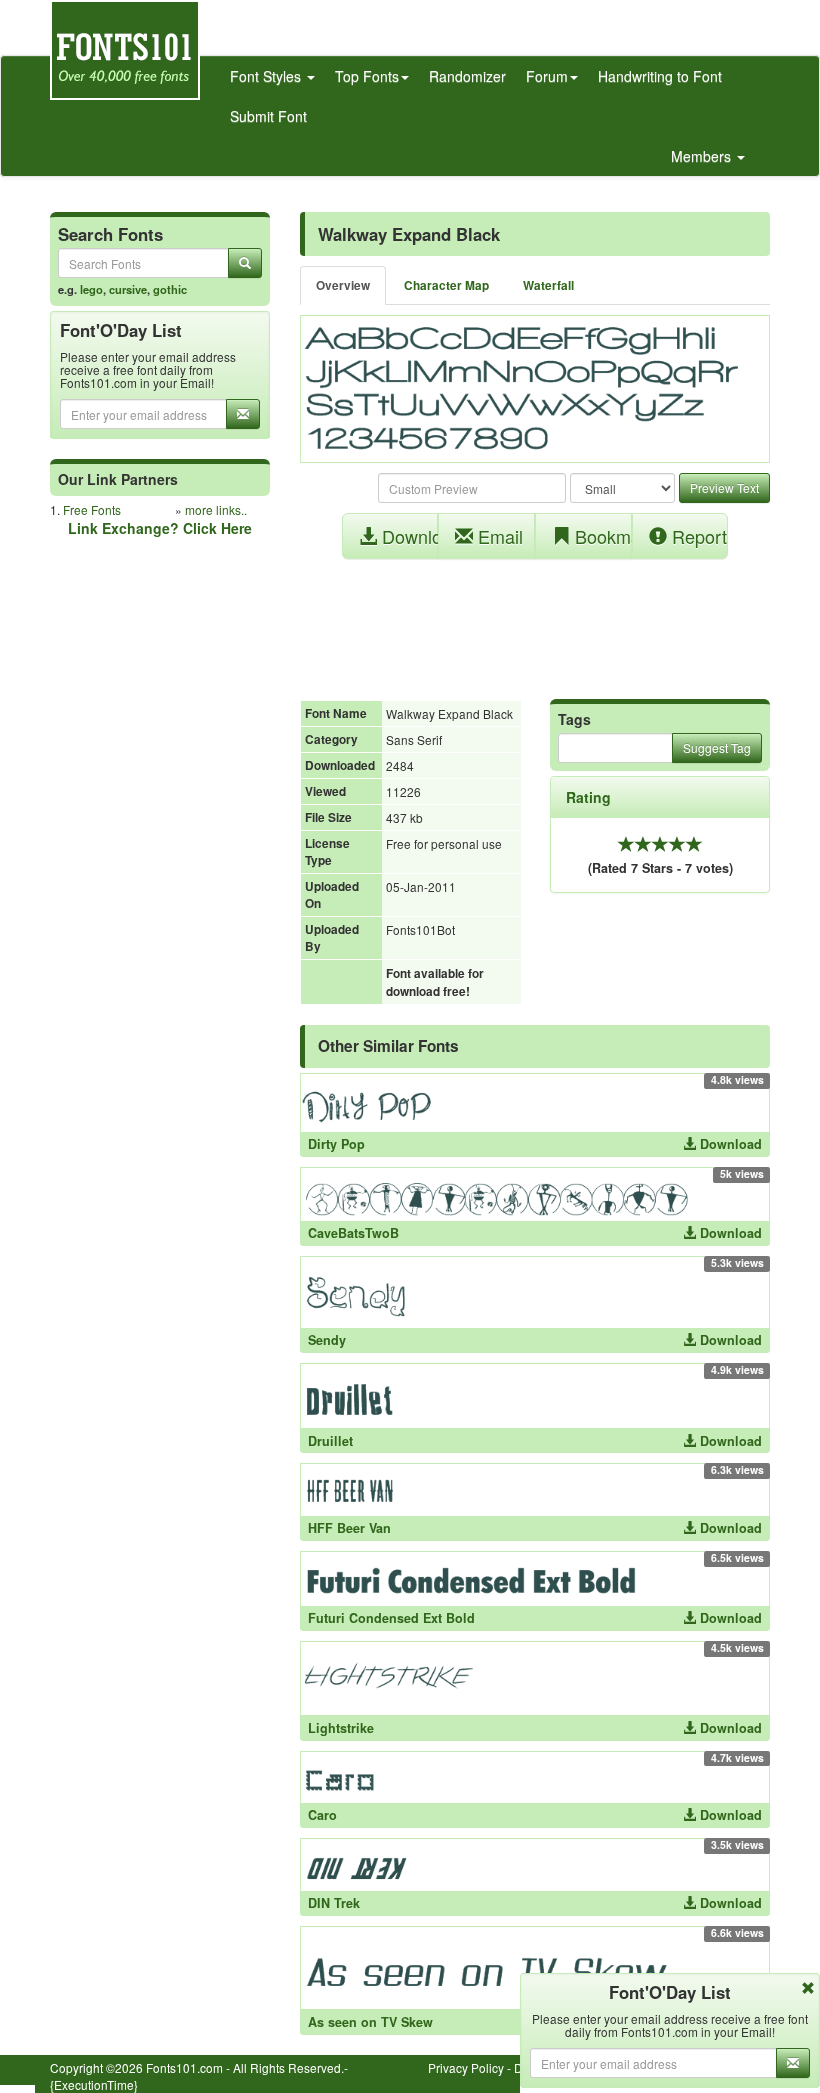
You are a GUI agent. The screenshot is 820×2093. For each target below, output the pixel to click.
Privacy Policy (466, 2067)
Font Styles (267, 76)
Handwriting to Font (660, 76)
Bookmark (601, 536)
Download (408, 536)
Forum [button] (547, 76)
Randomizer (467, 76)
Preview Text (724, 487)
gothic (170, 289)
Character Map (446, 285)
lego (91, 289)
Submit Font (268, 116)
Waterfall (548, 285)
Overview (343, 285)
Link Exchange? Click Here (160, 528)
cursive (128, 289)
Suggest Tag (717, 747)
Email (498, 536)
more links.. (216, 509)
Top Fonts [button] (367, 76)
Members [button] (703, 156)
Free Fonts (92, 509)
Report (697, 536)
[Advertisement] (535, 619)
